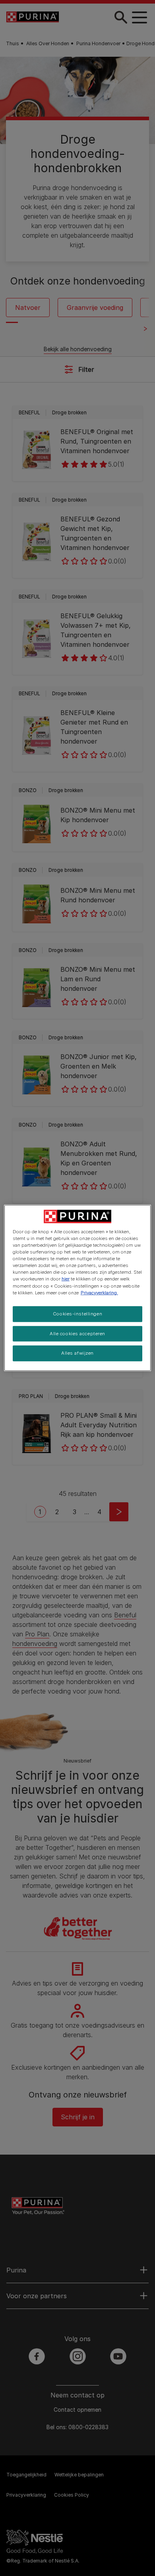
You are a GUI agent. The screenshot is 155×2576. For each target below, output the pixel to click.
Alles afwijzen (77, 1353)
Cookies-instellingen (77, 1313)
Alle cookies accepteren (77, 1333)
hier (66, 1279)
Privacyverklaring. (99, 1292)
